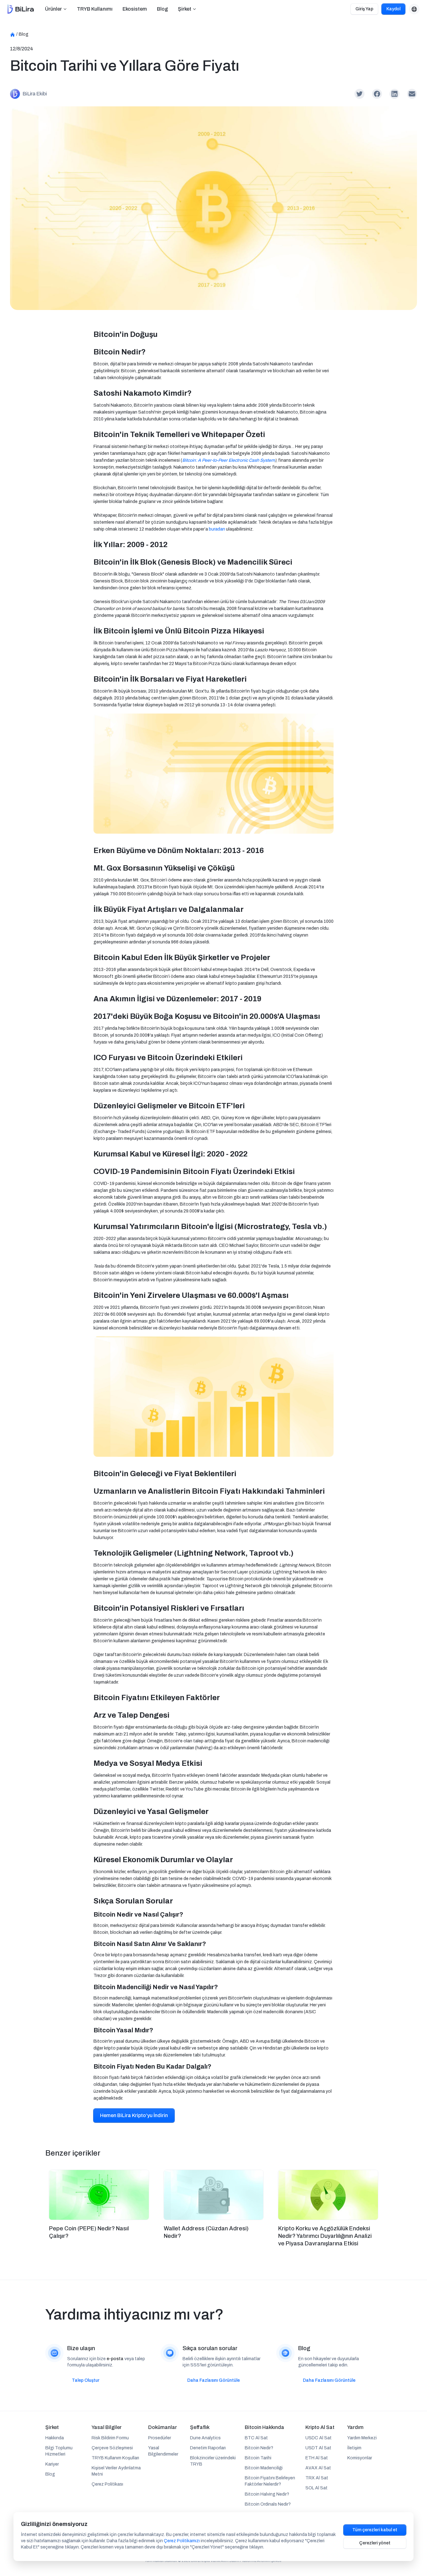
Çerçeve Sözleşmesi (112, 2448)
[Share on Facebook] (377, 94)
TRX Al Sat (317, 2478)
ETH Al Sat (317, 2458)
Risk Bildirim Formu (110, 2438)
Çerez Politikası (107, 2484)
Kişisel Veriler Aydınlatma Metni (116, 2471)
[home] (21, 9)
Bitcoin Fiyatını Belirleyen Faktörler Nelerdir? (270, 2481)
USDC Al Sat (319, 2438)
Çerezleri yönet (375, 2543)
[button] (56, 9)
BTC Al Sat (256, 2438)
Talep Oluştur (86, 2380)
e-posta (115, 2359)
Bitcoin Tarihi (258, 2458)
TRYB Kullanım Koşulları (115, 2458)
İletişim (354, 2448)
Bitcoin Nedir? (259, 2448)
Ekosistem (135, 9)
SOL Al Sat (316, 2488)
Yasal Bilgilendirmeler (163, 2451)
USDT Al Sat (318, 2448)
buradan (217, 529)
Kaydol (393, 9)
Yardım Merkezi (362, 2438)
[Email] (412, 94)
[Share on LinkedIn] (394, 94)
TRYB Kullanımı (95, 9)
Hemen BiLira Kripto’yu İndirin (134, 2115)
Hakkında (55, 2438)
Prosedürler (160, 2438)
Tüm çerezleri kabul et (375, 2530)
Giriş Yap (364, 9)
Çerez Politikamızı (182, 2541)
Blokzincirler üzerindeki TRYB (213, 2461)
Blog (162, 9)
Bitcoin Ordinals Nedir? (268, 2504)
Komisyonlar (360, 2458)
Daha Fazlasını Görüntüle (213, 2380)
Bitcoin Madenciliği (264, 2468)
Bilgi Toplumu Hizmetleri (59, 2451)
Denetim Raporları (208, 2448)
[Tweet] (359, 94)
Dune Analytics (205, 2438)
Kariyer (52, 2464)
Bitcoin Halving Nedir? (267, 2494)
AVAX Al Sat (318, 2468)
